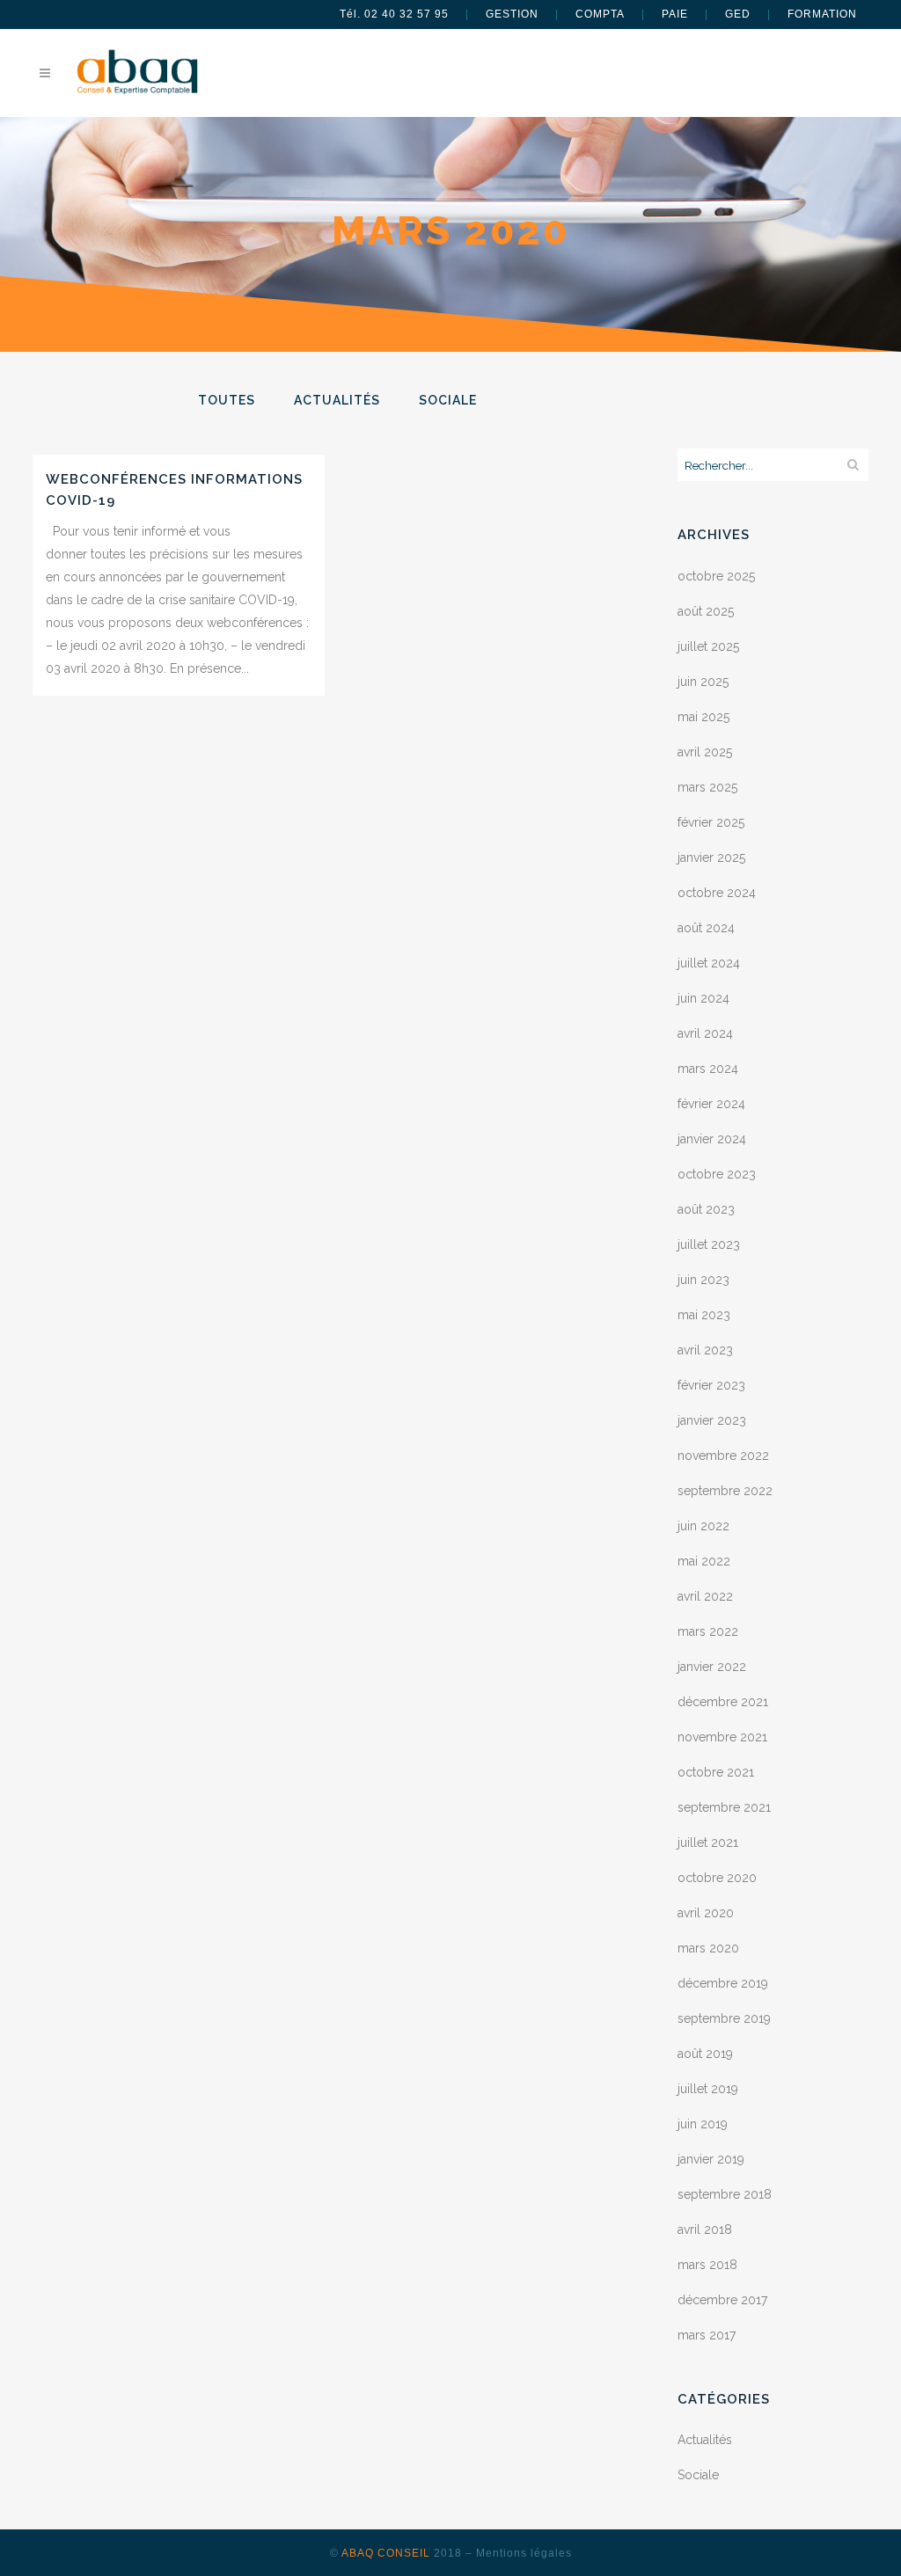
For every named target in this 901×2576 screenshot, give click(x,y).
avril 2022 (705, 1596)
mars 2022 (708, 1631)
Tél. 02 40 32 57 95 (394, 14)
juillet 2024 (709, 963)
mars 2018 (707, 2265)
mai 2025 (703, 717)
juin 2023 (703, 1280)
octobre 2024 (717, 893)
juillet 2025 (708, 646)
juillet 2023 (709, 1244)
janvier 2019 (711, 2159)
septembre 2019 (724, 2018)
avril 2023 (705, 1350)
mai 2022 (704, 1561)
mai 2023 (704, 1315)
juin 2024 (703, 998)
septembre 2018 (725, 2194)
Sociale (698, 2475)
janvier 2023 (712, 1420)
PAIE (675, 14)
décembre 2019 (723, 1983)
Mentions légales (524, 2553)
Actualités (705, 2440)
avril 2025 (705, 752)
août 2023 (706, 1209)
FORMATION (822, 14)
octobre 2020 (717, 1878)
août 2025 (706, 611)
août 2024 (706, 928)
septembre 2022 (725, 1491)
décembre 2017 (722, 2300)
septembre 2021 (724, 1807)
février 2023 (711, 1385)
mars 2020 (708, 1948)
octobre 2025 (716, 576)
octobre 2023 (717, 1174)
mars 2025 (707, 787)
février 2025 (711, 822)
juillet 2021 (708, 1843)
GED (738, 14)
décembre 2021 (723, 1702)
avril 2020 (706, 1913)
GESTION (512, 14)
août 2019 (705, 2054)
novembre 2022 (723, 1456)
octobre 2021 (716, 1772)
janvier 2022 (712, 1667)
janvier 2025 (711, 857)
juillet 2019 (708, 2089)
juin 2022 (703, 1526)
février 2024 (711, 1104)
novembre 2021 (722, 1737)
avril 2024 (705, 1033)
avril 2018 (705, 2229)
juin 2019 (703, 2124)
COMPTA (600, 14)
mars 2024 (708, 1069)
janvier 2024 (712, 1139)
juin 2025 (703, 682)
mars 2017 (707, 2335)
